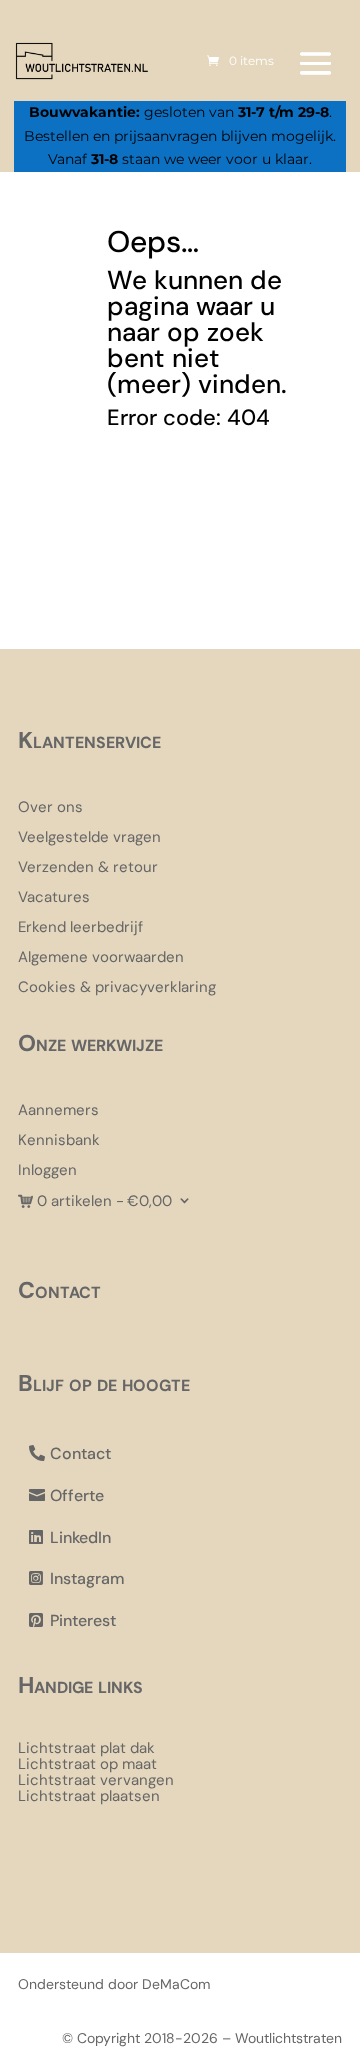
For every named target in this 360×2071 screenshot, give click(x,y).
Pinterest (83, 1620)
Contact (80, 1453)
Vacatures (54, 898)
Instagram (87, 1578)
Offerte (77, 1495)
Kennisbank (59, 1141)
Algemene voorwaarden (101, 958)
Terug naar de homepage (193, 508)
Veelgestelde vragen (89, 838)
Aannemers (58, 1111)
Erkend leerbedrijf (80, 928)
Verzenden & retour (88, 868)
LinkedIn (80, 1537)
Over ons (50, 808)
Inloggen (47, 1171)
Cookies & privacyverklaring (117, 988)
